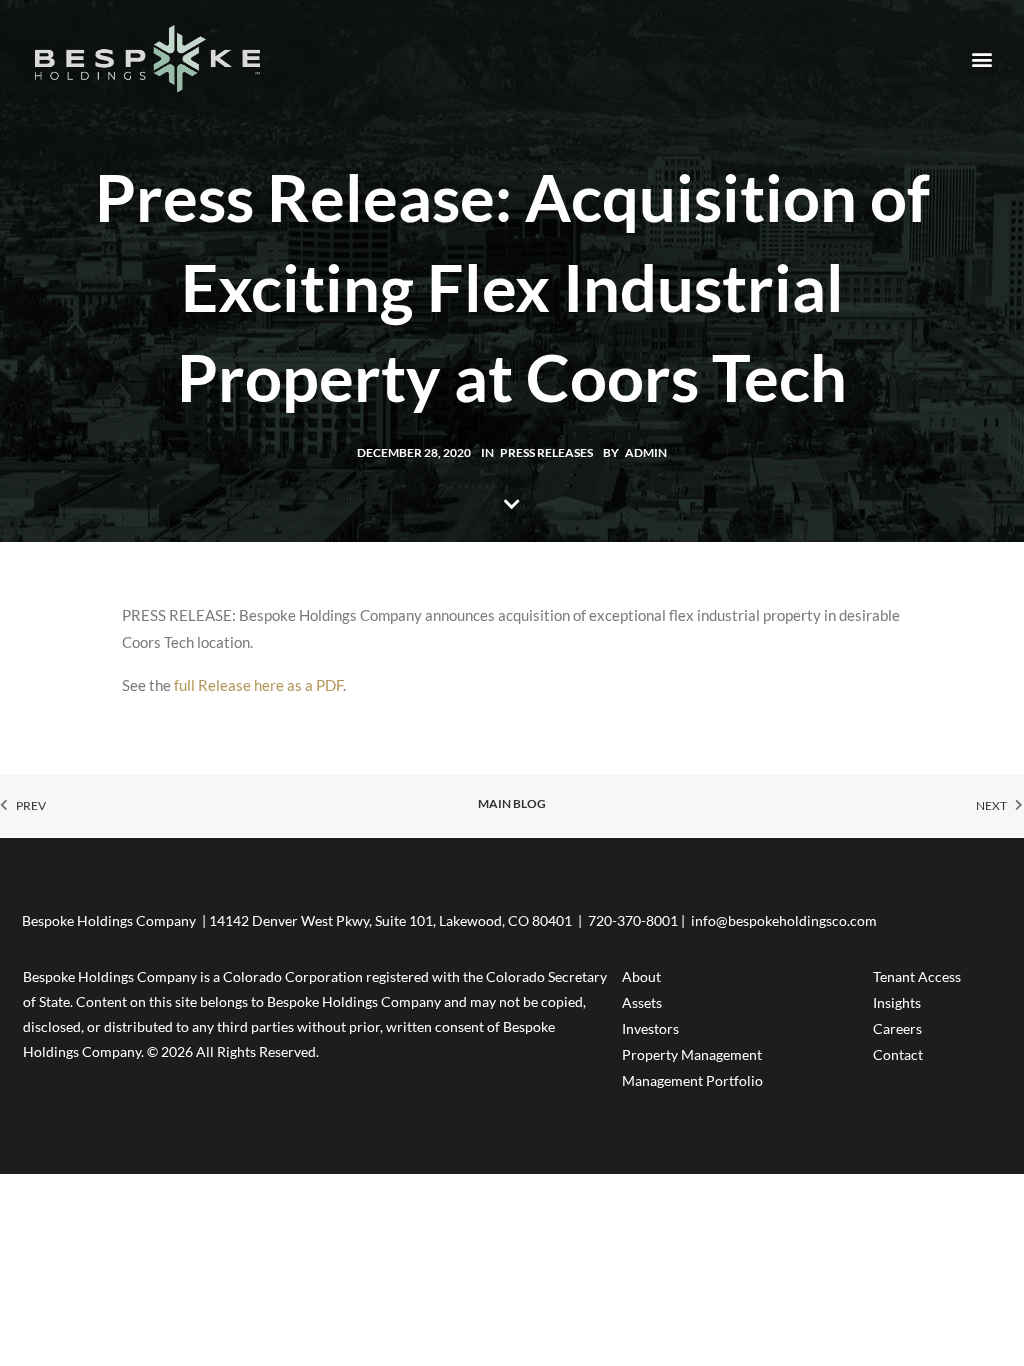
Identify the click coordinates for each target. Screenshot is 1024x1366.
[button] (982, 58)
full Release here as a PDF (258, 685)
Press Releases (546, 452)
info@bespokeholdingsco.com (784, 920)
